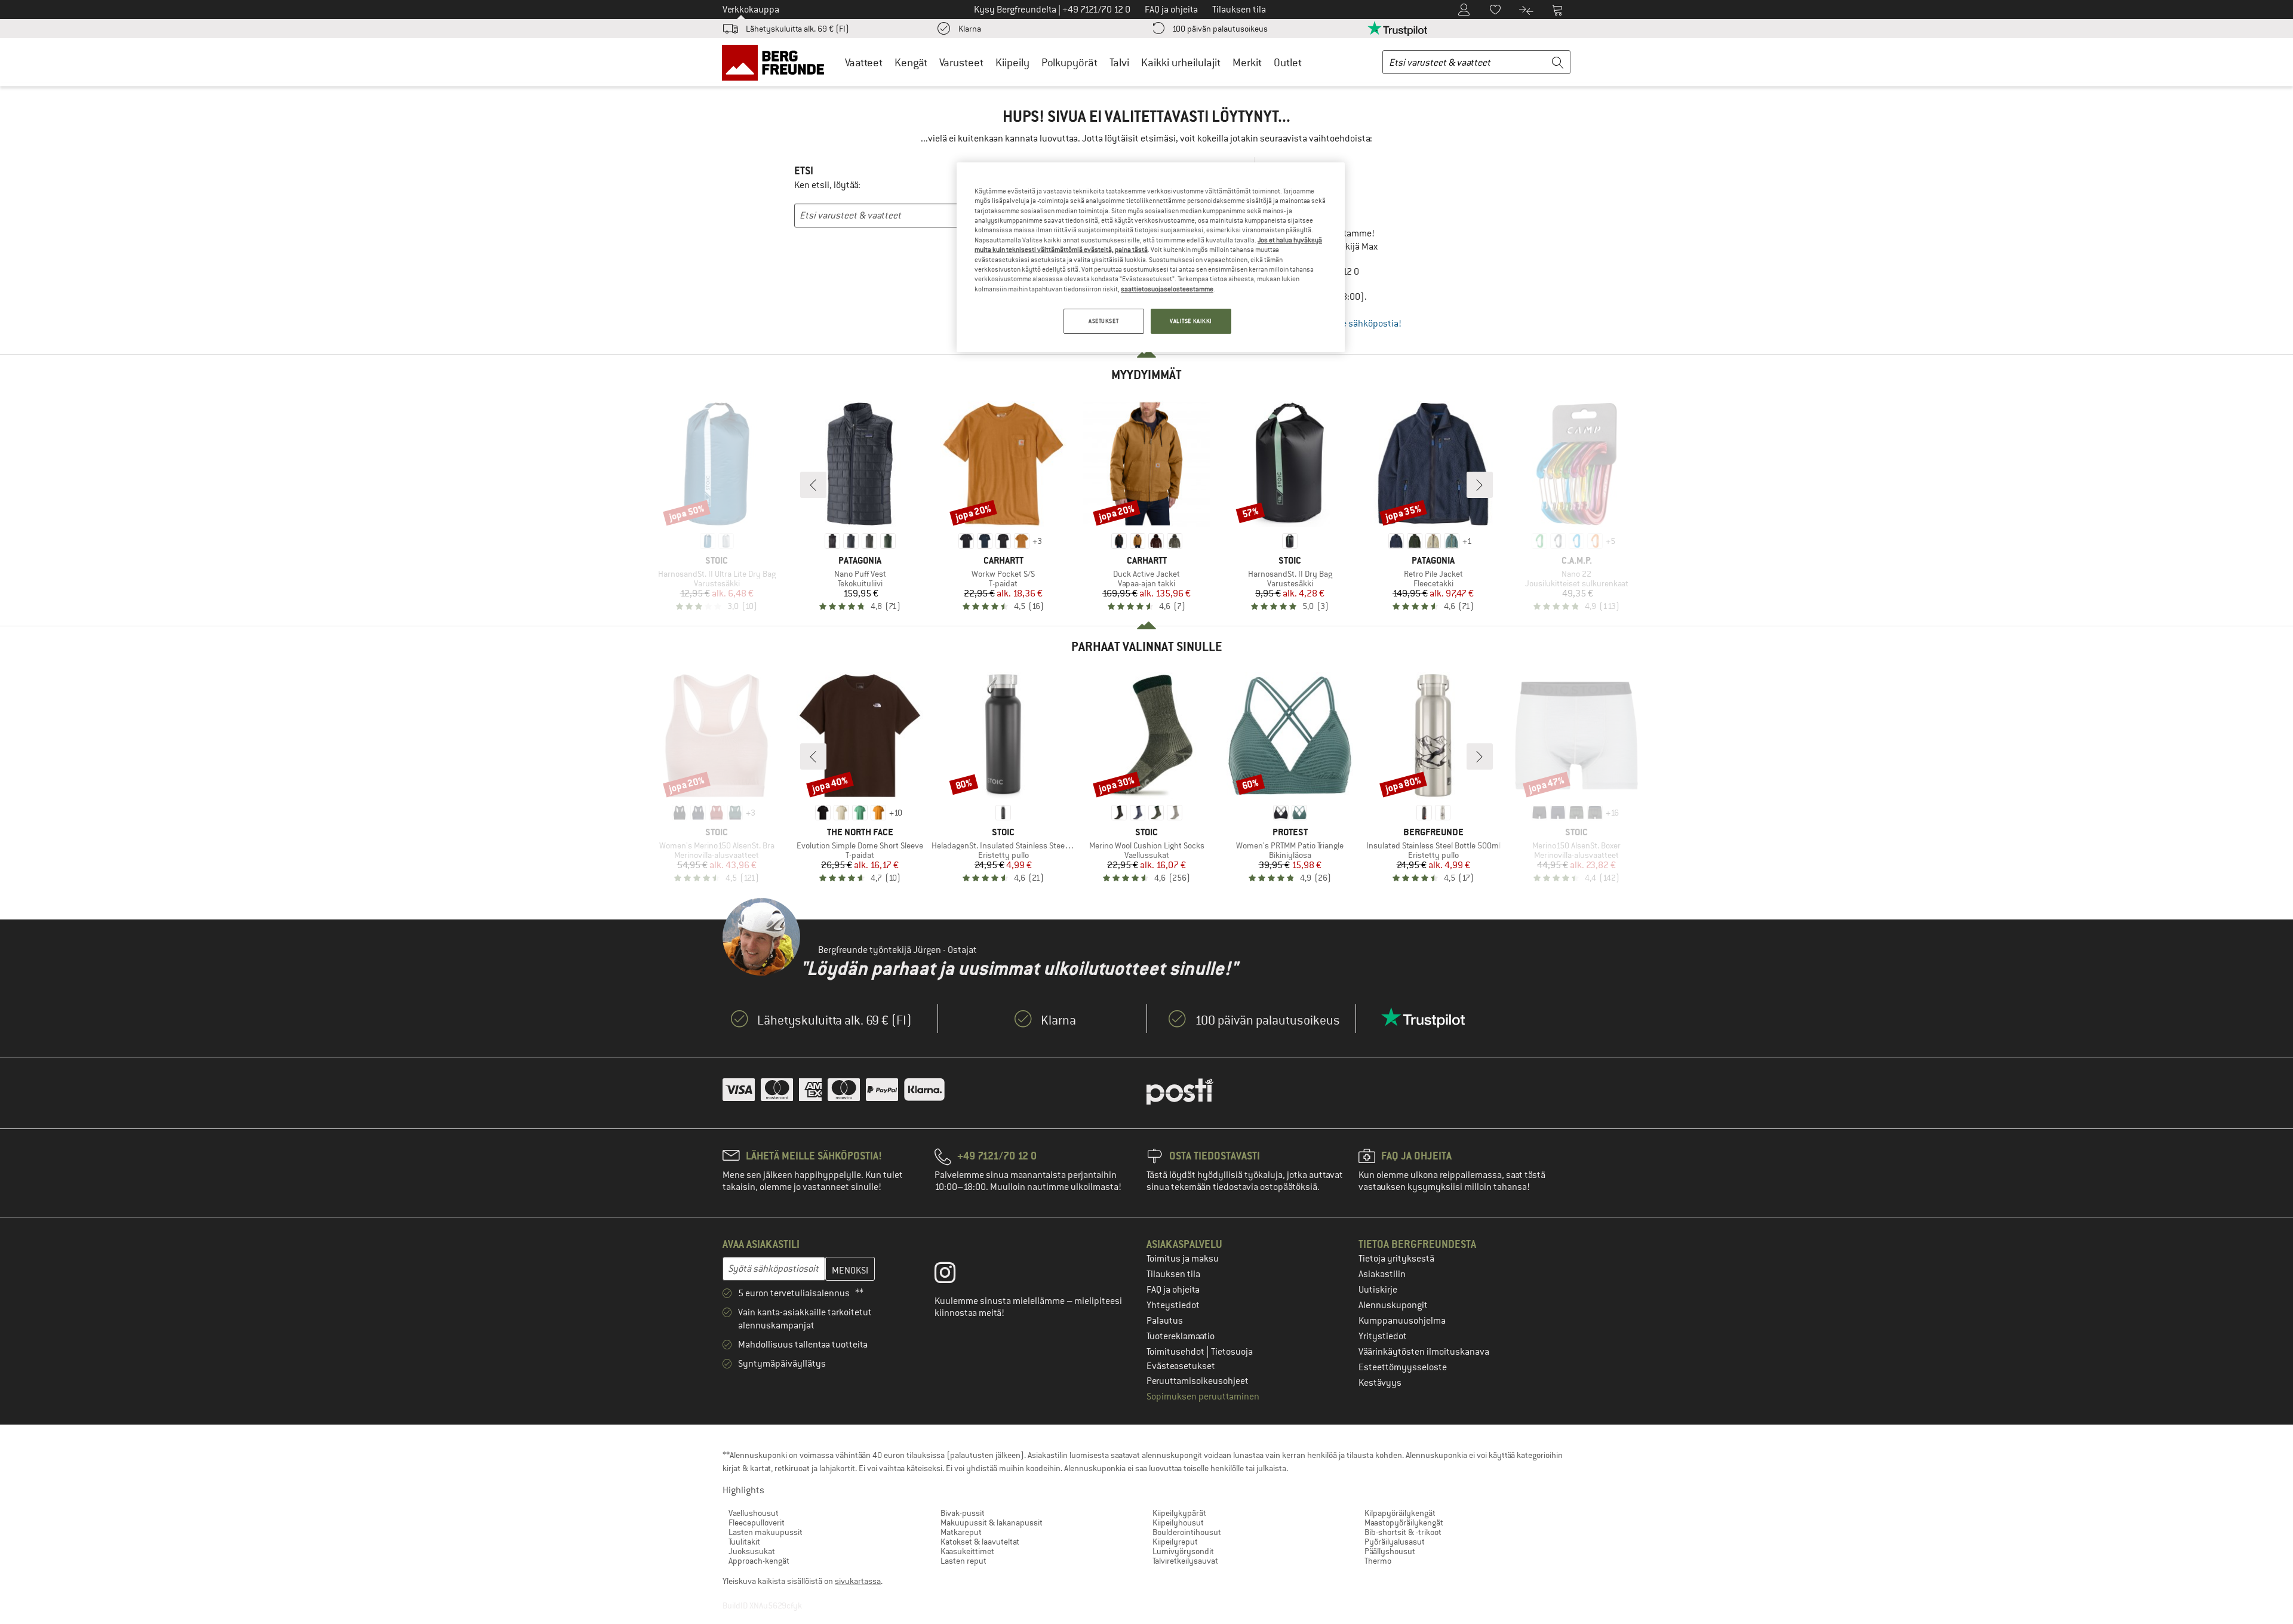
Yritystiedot (1383, 1336)
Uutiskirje (1378, 1290)
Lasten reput (963, 1561)
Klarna (970, 29)
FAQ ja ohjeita (1173, 1290)
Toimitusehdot (1176, 1352)
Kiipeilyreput (1175, 1542)
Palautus (1165, 1321)
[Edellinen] (813, 485)
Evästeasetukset (1181, 1366)
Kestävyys (1380, 1383)
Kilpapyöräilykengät (1400, 1513)
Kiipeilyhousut (1178, 1522)
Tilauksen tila (1173, 1274)
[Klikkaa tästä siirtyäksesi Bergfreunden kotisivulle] (777, 62)
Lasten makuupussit (766, 1532)
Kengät (911, 62)
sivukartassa (858, 1581)
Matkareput (961, 1532)
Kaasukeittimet (967, 1551)
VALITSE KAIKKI (1191, 321)
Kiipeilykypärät (1179, 1513)
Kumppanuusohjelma (1402, 1321)
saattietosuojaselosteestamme (1167, 289)
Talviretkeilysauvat (1185, 1561)
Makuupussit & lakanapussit (992, 1522)
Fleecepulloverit (757, 1522)
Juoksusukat (752, 1551)
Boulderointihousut (1187, 1532)
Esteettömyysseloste (1403, 1367)
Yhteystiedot (1173, 1305)
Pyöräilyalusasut (1395, 1542)
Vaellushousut (754, 1513)
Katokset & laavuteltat (980, 1542)
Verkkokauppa (751, 10)
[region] (1151, 257)
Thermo (1378, 1561)
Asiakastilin (1382, 1274)
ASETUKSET (1104, 321)
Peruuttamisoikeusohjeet (1198, 1381)
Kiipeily (1012, 62)
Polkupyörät (1069, 62)
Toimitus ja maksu (1183, 1259)
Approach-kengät (759, 1561)
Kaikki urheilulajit (1181, 62)
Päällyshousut (1390, 1551)
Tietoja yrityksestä (1396, 1259)
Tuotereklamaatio (1181, 1336)
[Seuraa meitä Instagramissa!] (954, 1275)
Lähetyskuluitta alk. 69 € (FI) (797, 29)
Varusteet (961, 62)
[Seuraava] (1480, 485)
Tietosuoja (1232, 1352)
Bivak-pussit (963, 1513)
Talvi (1119, 62)
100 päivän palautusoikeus (1220, 29)
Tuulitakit (744, 1542)
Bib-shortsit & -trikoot (1403, 1532)
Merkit (1247, 62)
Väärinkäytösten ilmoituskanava (1424, 1352)
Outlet (1288, 62)
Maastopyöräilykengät (1404, 1522)
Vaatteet (864, 62)
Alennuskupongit (1393, 1305)
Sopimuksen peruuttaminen (1203, 1397)
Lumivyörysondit (1183, 1551)
